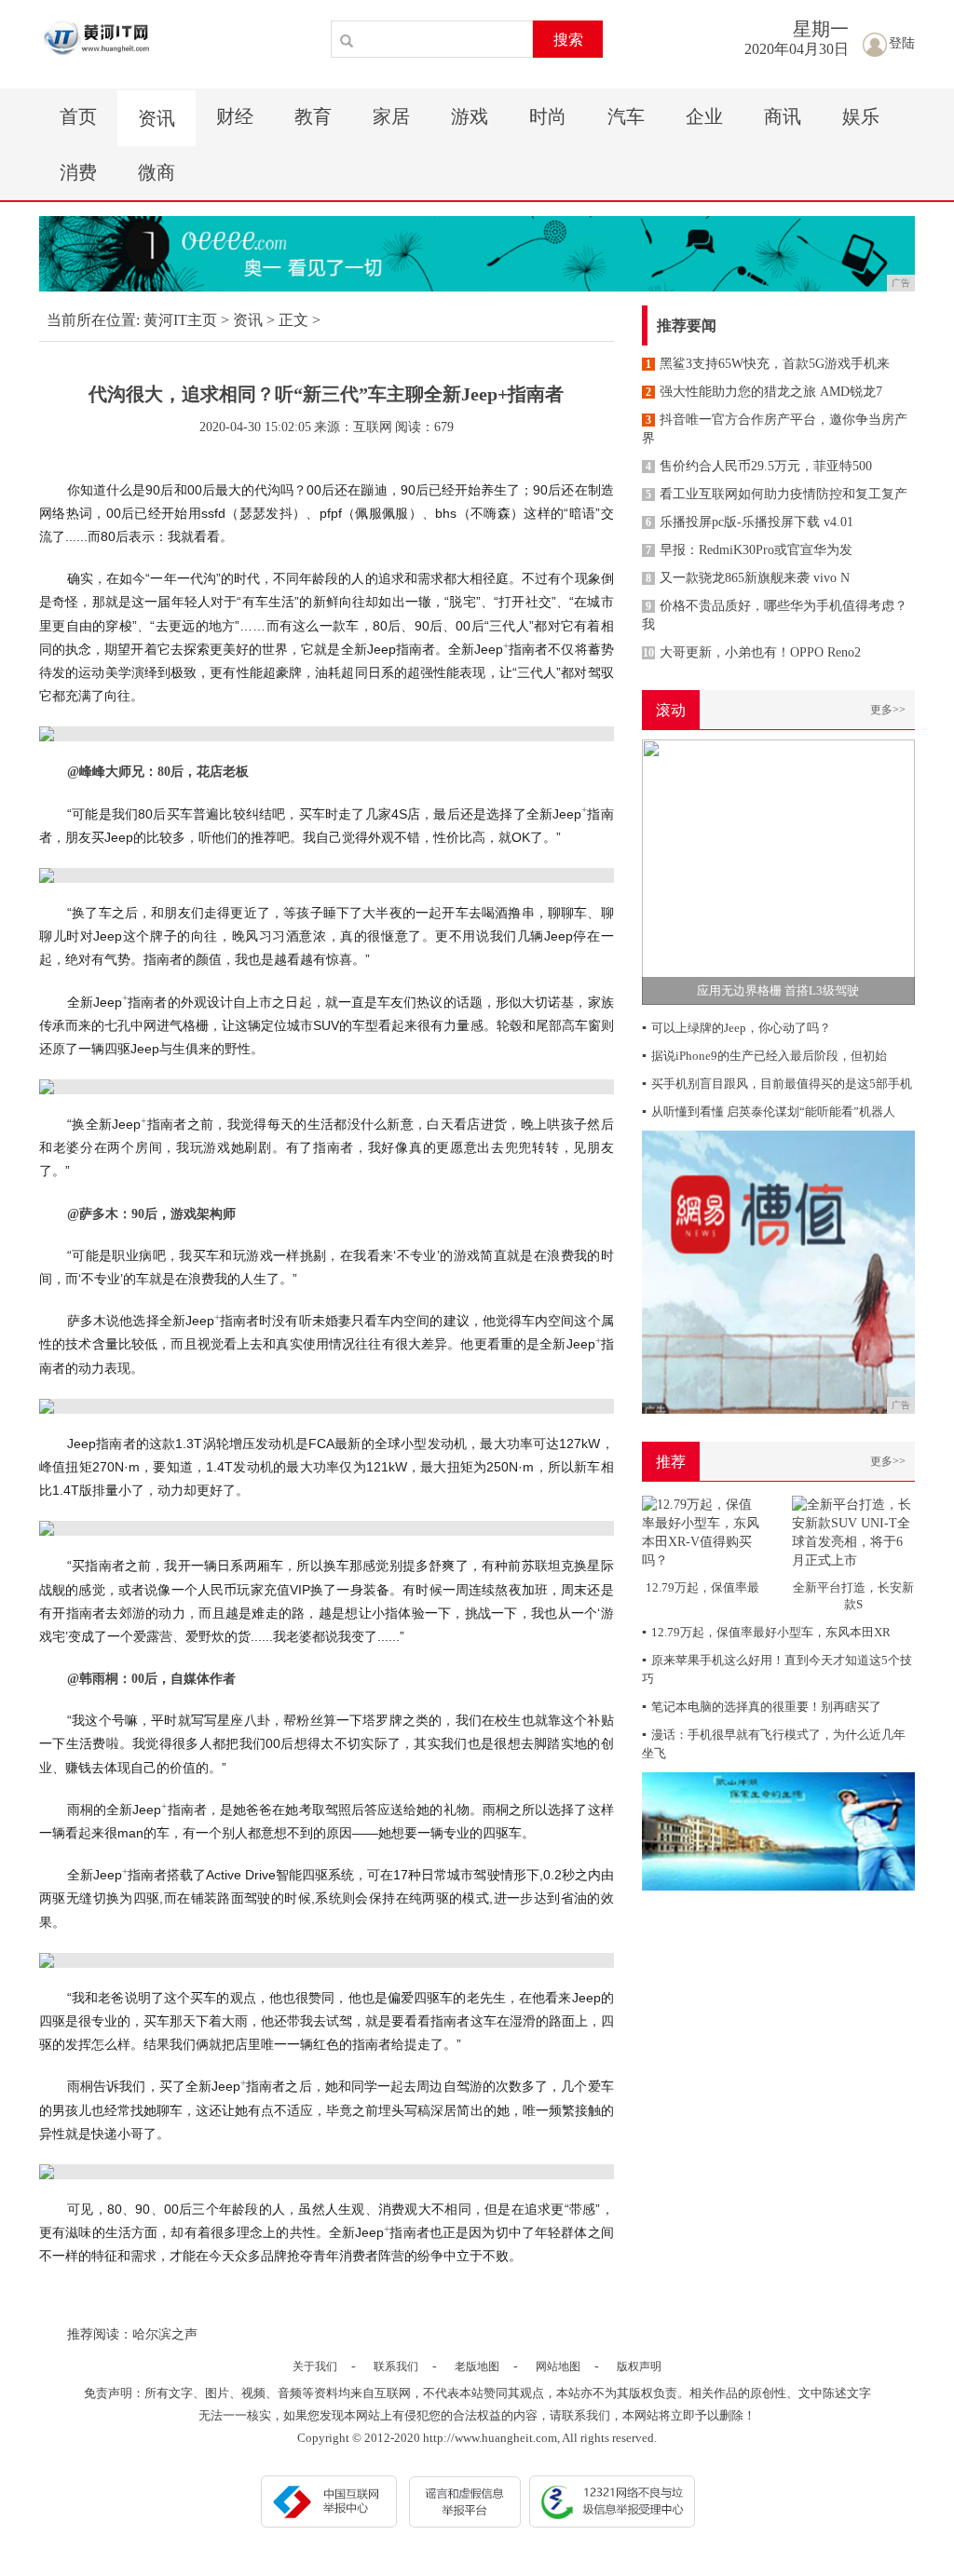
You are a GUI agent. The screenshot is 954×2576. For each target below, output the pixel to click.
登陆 (902, 43)
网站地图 (558, 2366)
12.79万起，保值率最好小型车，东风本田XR (766, 1632)
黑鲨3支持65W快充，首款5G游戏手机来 (768, 364)
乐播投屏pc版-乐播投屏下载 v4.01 (750, 522)
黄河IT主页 (180, 320)
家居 (391, 116)
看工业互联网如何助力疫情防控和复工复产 (777, 494)
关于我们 (315, 2366)
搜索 (568, 40)
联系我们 (396, 2366)
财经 (235, 116)
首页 (78, 116)
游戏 (470, 116)
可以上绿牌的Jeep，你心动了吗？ (736, 1028)
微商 (157, 172)
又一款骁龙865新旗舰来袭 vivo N (748, 578)
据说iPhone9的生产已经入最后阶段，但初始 (764, 1056)
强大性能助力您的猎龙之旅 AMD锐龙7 (764, 392)
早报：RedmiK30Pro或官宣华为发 (749, 550)
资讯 (157, 118)
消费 (78, 172)
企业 (704, 116)
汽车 (626, 116)
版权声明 (639, 2366)
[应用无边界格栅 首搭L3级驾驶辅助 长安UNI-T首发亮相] (778, 871)
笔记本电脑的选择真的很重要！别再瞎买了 (762, 1707)
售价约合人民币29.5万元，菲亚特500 (759, 466)
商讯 (783, 116)
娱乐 (861, 116)
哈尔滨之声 (165, 2334)
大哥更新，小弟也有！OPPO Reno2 (752, 652)
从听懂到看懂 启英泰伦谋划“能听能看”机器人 (769, 1112)
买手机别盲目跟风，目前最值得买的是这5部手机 (777, 1084)
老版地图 (477, 2366)
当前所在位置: (93, 320)
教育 (313, 116)
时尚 (548, 116)
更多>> (888, 710)
